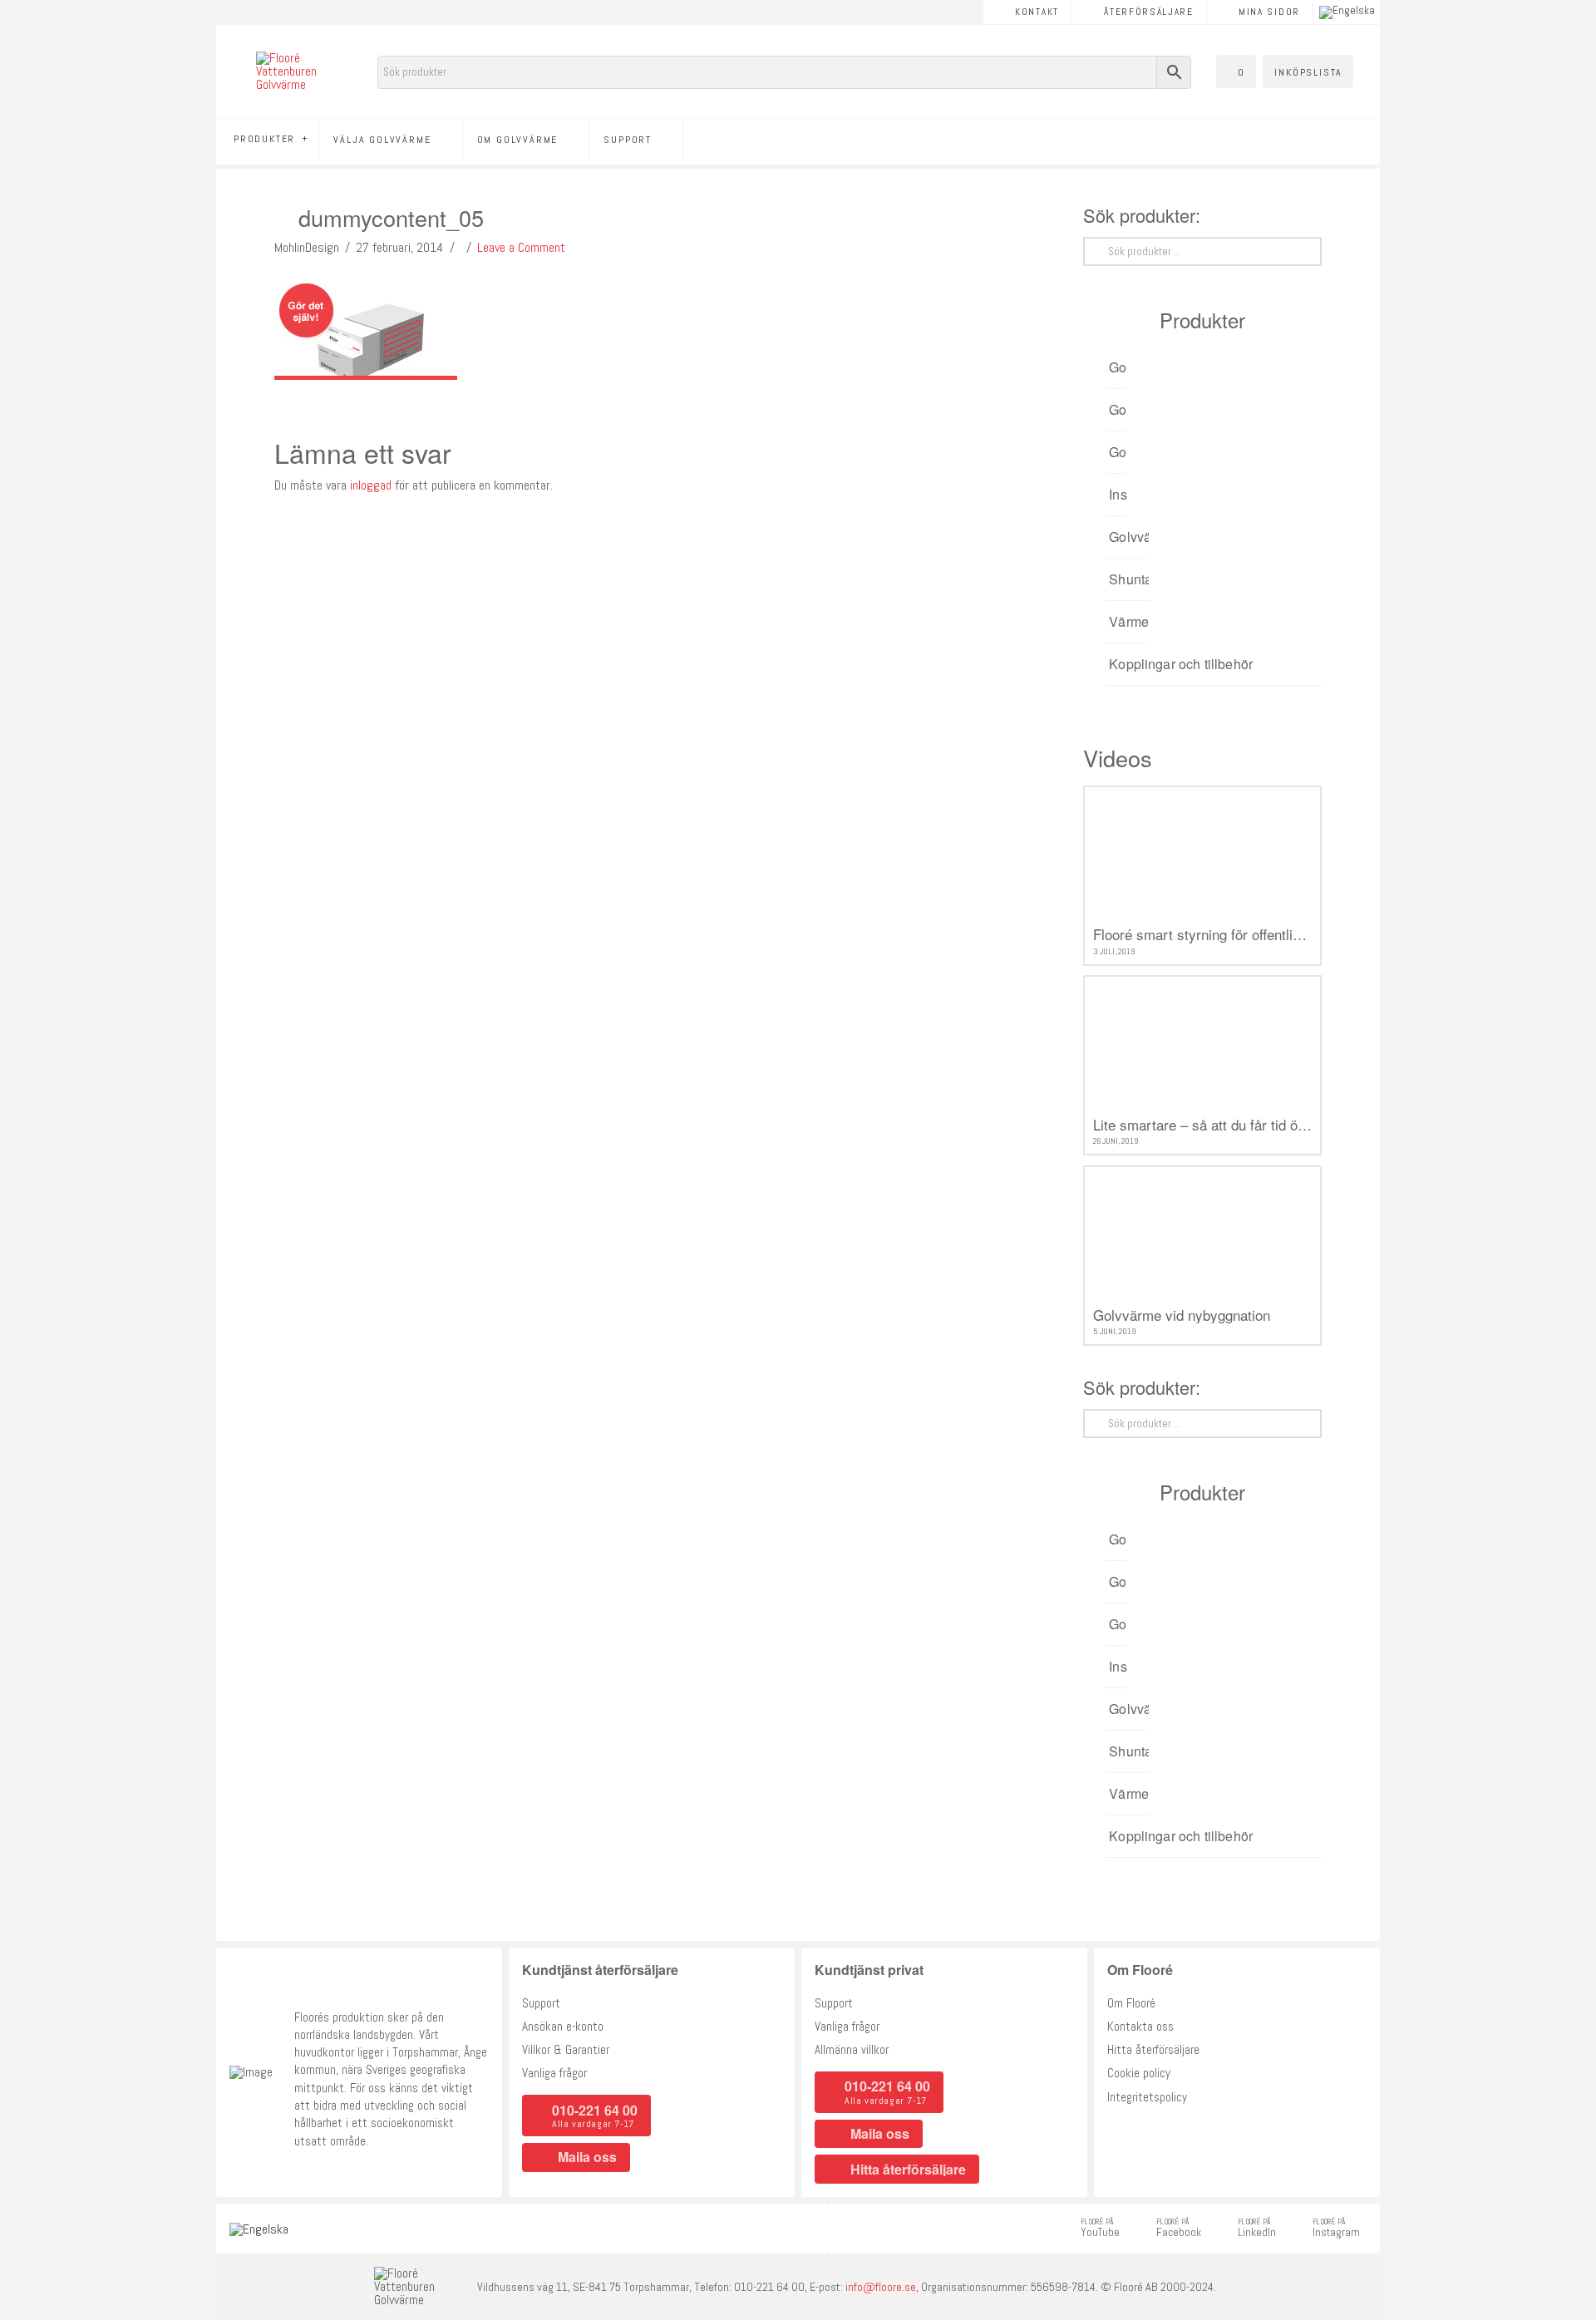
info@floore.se (881, 2287)
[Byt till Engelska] (1347, 12)
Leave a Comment (521, 247)
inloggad (371, 485)
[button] (1236, 71)
